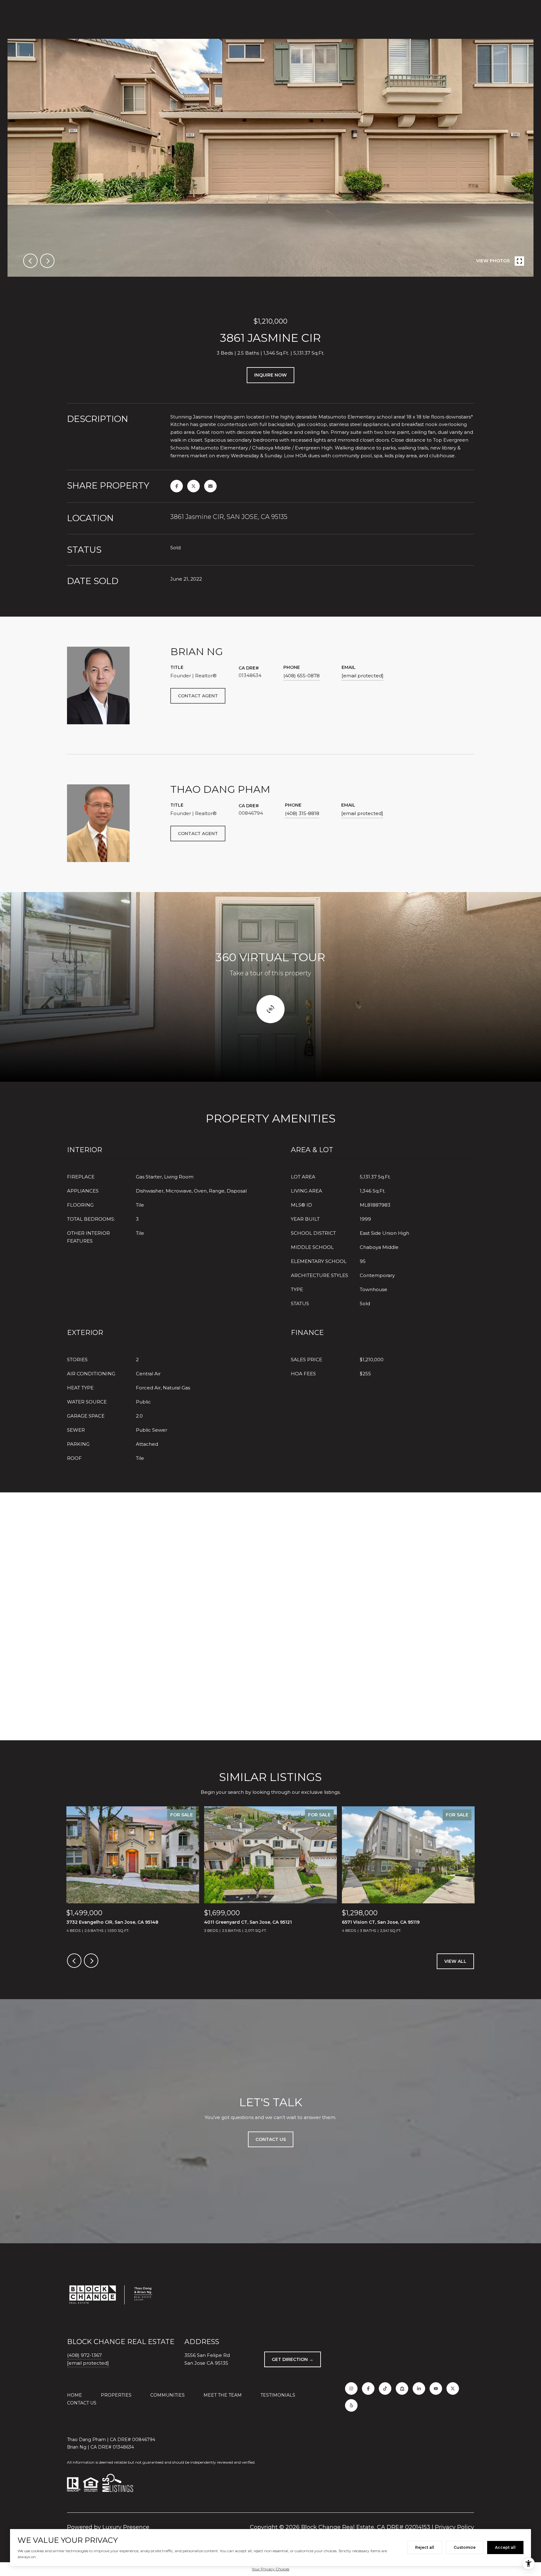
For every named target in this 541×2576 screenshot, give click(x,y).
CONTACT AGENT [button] (198, 696)
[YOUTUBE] (436, 2389)
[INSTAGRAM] (351, 2389)
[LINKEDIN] (419, 2389)
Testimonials (278, 2395)
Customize (465, 2547)
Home (75, 2395)
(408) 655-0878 (301, 676)
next (47, 261)
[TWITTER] (453, 2389)
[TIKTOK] (385, 2389)
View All (455, 1961)
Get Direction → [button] (293, 2359)
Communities (167, 2395)
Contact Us (82, 2403)
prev (30, 261)
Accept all (505, 2547)
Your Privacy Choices (270, 2569)
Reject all (425, 2547)
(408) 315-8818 (302, 813)
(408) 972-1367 (84, 2355)
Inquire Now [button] (270, 375)
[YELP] (351, 2405)
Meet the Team (223, 2395)
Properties (116, 2395)
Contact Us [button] (271, 2139)
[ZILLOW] (402, 2389)
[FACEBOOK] (368, 2389)
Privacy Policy (454, 2527)
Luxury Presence (126, 2527)
